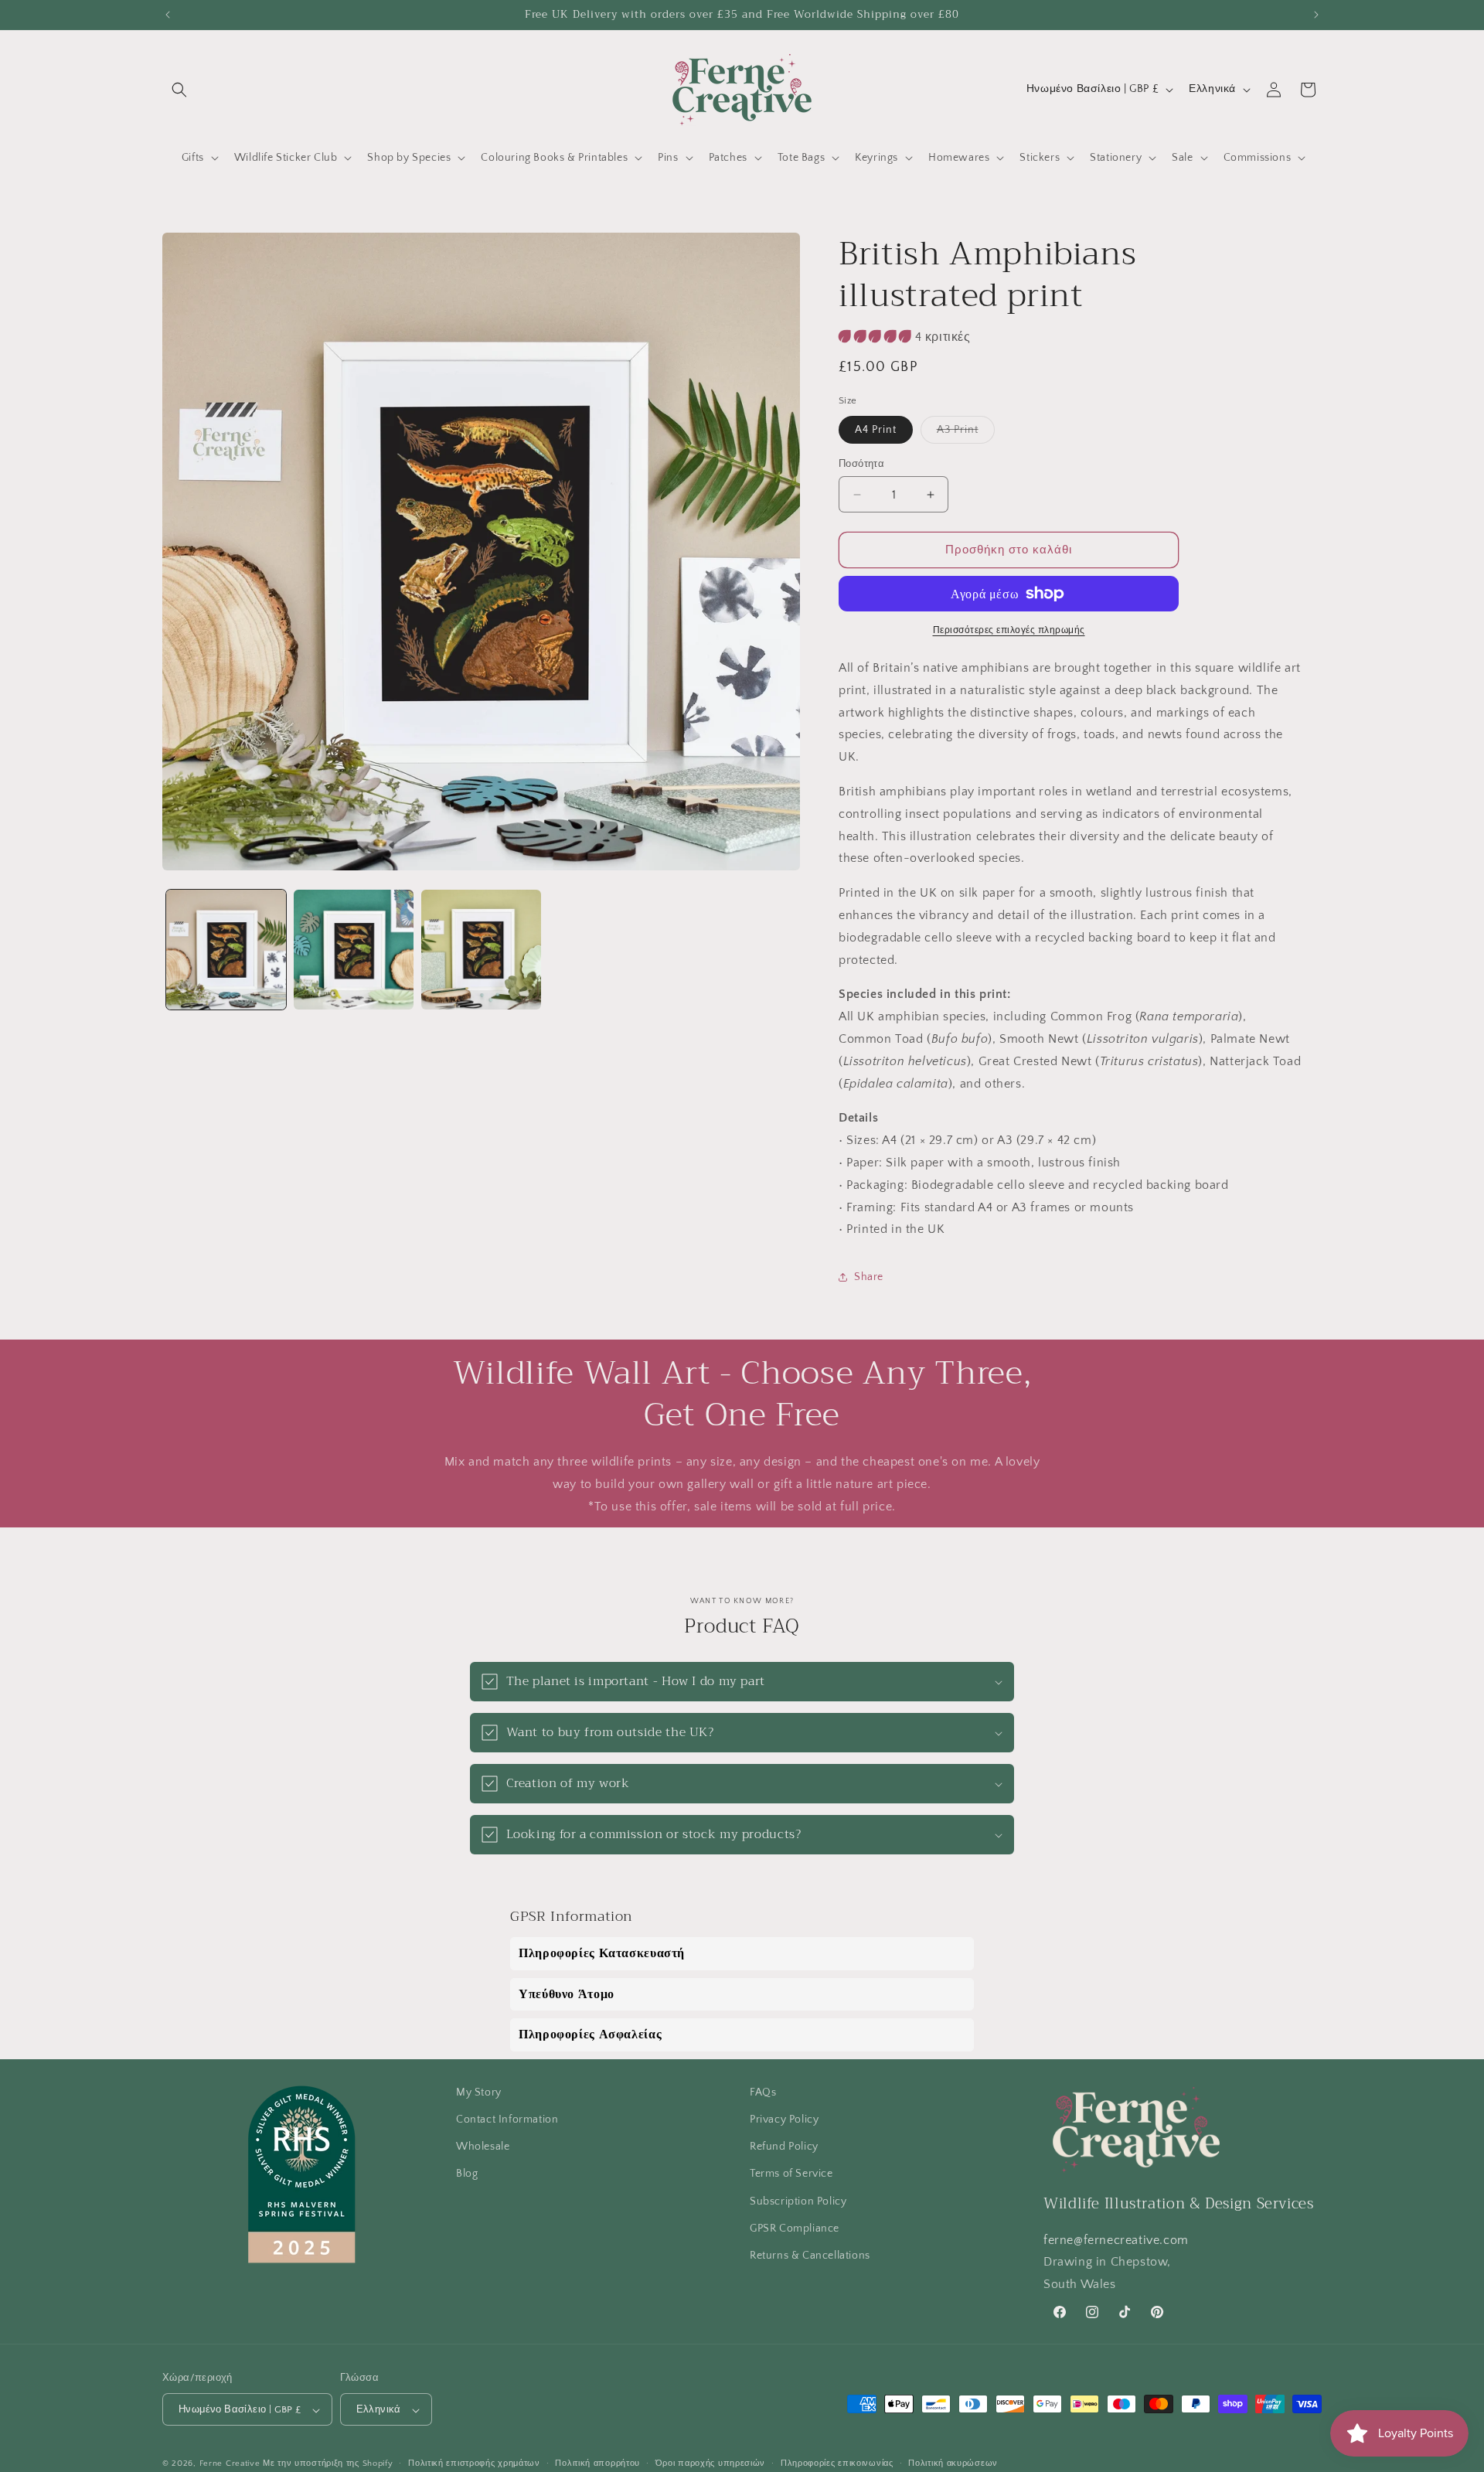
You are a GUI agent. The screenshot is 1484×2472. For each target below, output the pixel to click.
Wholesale (483, 2147)
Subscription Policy (798, 2201)
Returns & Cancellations (810, 2256)
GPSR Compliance (795, 2229)
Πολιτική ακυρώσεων (953, 2463)
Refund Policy (784, 2147)
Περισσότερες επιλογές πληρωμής (1009, 630)
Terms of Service (791, 2174)
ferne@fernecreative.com (1116, 2240)
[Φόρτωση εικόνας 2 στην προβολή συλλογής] (354, 950)
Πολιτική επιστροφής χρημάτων (474, 2463)
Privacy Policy (784, 2120)
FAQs (763, 2092)
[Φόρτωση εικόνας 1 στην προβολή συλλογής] (226, 950)
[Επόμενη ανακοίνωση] (1316, 15)
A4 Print (876, 430)
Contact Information (507, 2120)
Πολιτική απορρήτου (597, 2463)
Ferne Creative (230, 2464)
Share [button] (869, 1277)
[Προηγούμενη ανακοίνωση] (168, 15)
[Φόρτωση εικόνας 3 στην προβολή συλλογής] (481, 950)
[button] (179, 90)
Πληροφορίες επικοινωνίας (837, 2463)
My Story (479, 2092)
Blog (467, 2174)
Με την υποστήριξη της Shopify (328, 2464)
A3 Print (966, 433)
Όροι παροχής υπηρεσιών (710, 2463)
